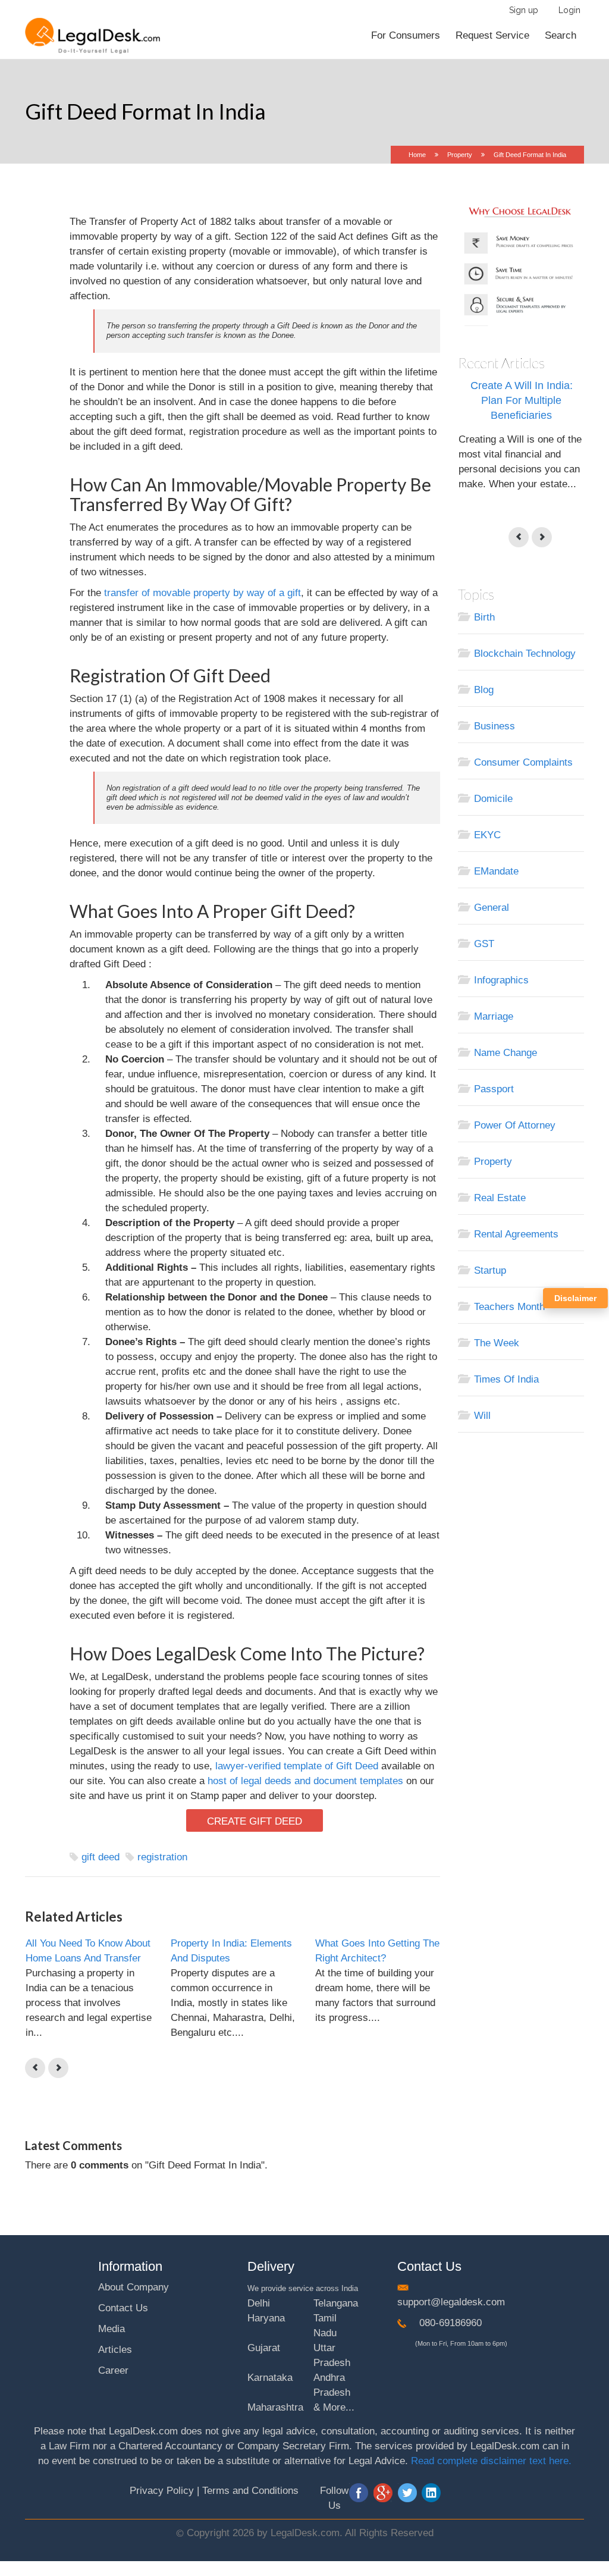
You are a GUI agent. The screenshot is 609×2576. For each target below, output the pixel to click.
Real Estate (500, 1198)
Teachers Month (509, 1307)
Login (569, 10)
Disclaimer (575, 1298)
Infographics (501, 980)
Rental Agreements (516, 1234)
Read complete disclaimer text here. (491, 2461)
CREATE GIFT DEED (255, 1821)
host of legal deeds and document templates (305, 1781)
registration (162, 1857)
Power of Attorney (515, 1125)
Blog (484, 690)
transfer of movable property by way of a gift (203, 593)
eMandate (496, 871)
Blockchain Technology (525, 654)
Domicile (493, 799)
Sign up (524, 10)
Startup (490, 1270)
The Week (497, 1343)
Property (460, 155)
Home (417, 155)
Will (482, 1416)
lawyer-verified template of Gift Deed (297, 1766)
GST (484, 944)
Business (495, 726)
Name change (506, 1053)
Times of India (506, 1379)
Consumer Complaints (523, 762)
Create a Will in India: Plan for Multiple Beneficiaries (522, 400)
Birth (484, 617)
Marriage (494, 1016)
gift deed (101, 1857)
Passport (494, 1089)
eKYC (487, 835)
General (492, 908)
